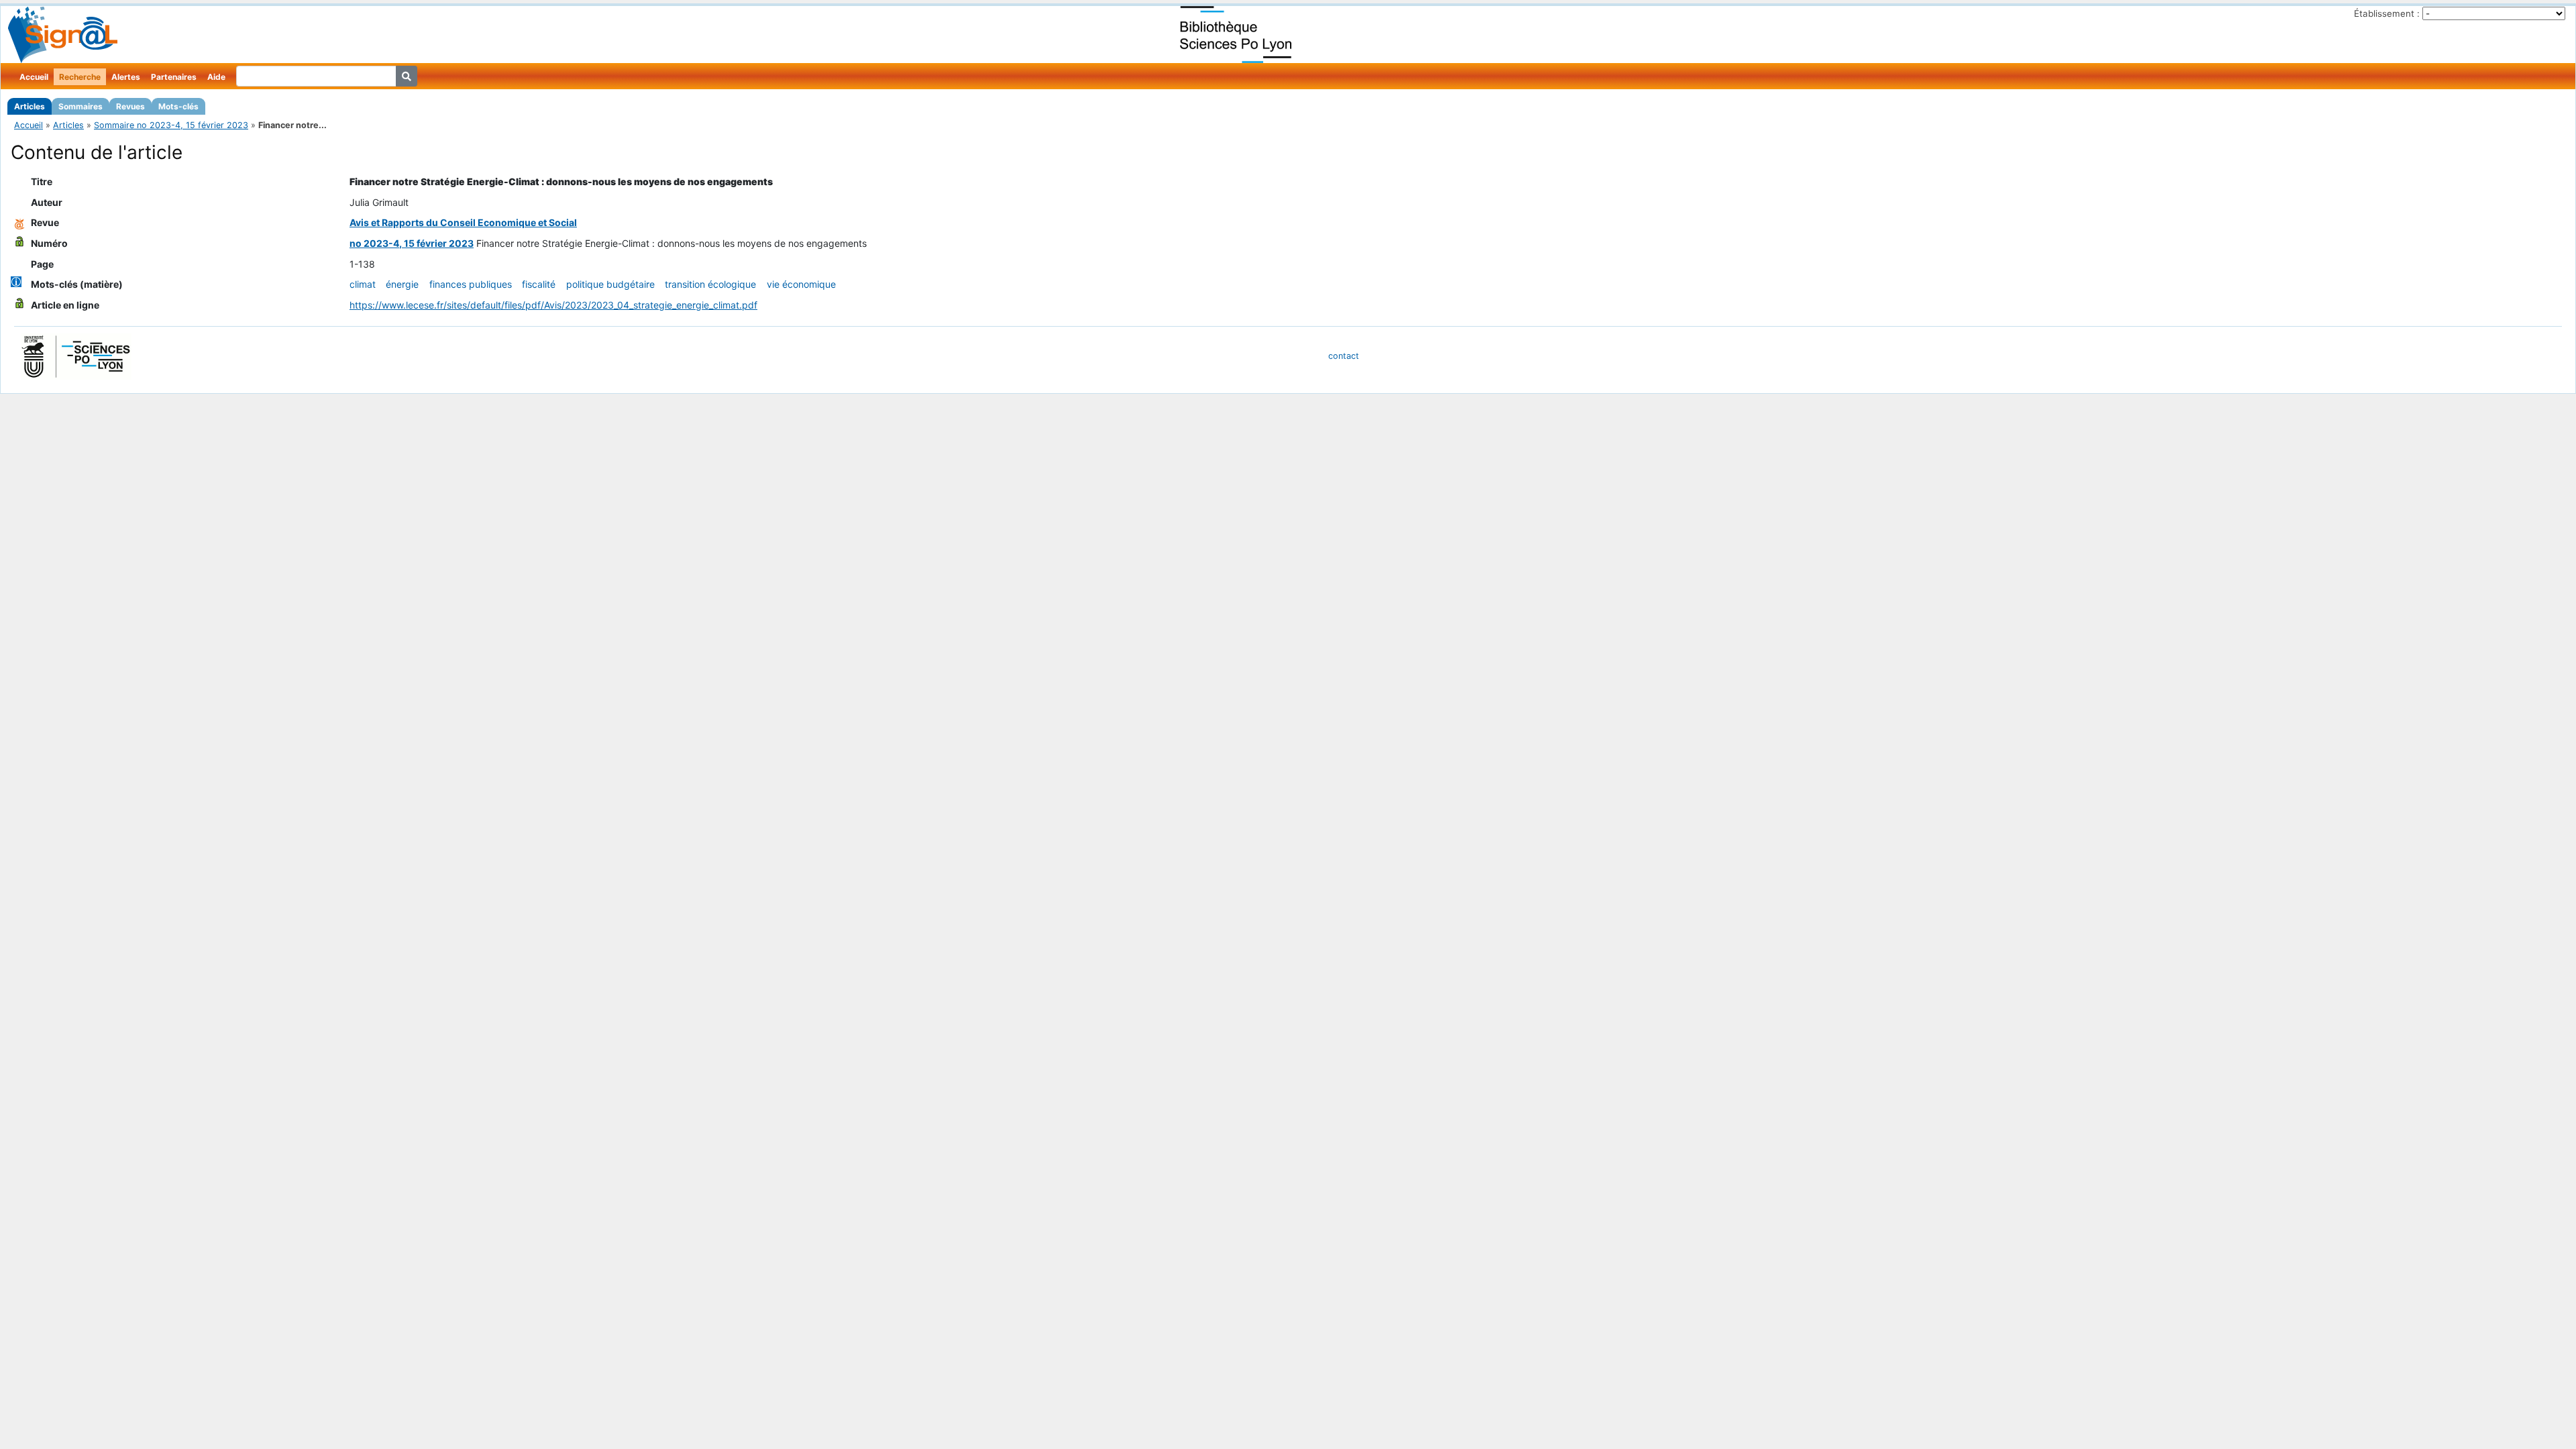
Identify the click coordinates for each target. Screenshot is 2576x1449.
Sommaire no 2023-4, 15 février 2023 (171, 125)
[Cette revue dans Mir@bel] (19, 222)
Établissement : (2387, 13)
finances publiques (471, 284)
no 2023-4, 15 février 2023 (412, 243)
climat (363, 284)
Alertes (126, 77)
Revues (130, 106)
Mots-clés (178, 106)
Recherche (80, 77)
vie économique (801, 284)
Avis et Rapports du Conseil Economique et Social (463, 222)
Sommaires (80, 106)
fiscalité (539, 284)
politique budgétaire (610, 284)
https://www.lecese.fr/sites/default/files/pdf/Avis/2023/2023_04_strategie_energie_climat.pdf (553, 305)
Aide (216, 77)
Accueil (34, 77)
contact (1344, 356)
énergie (402, 284)
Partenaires (174, 77)
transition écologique (710, 284)
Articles (30, 106)
